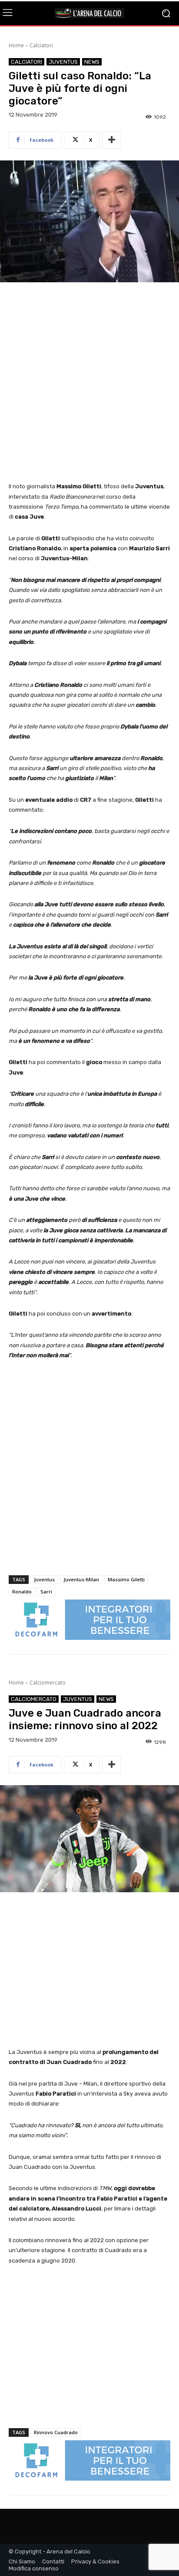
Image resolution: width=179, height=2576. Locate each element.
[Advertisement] (89, 383)
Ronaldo (22, 1592)
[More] (112, 140)
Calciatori (41, 45)
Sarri (46, 1592)
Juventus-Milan (81, 1579)
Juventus (63, 62)
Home (16, 45)
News (92, 62)
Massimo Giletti (126, 1579)
